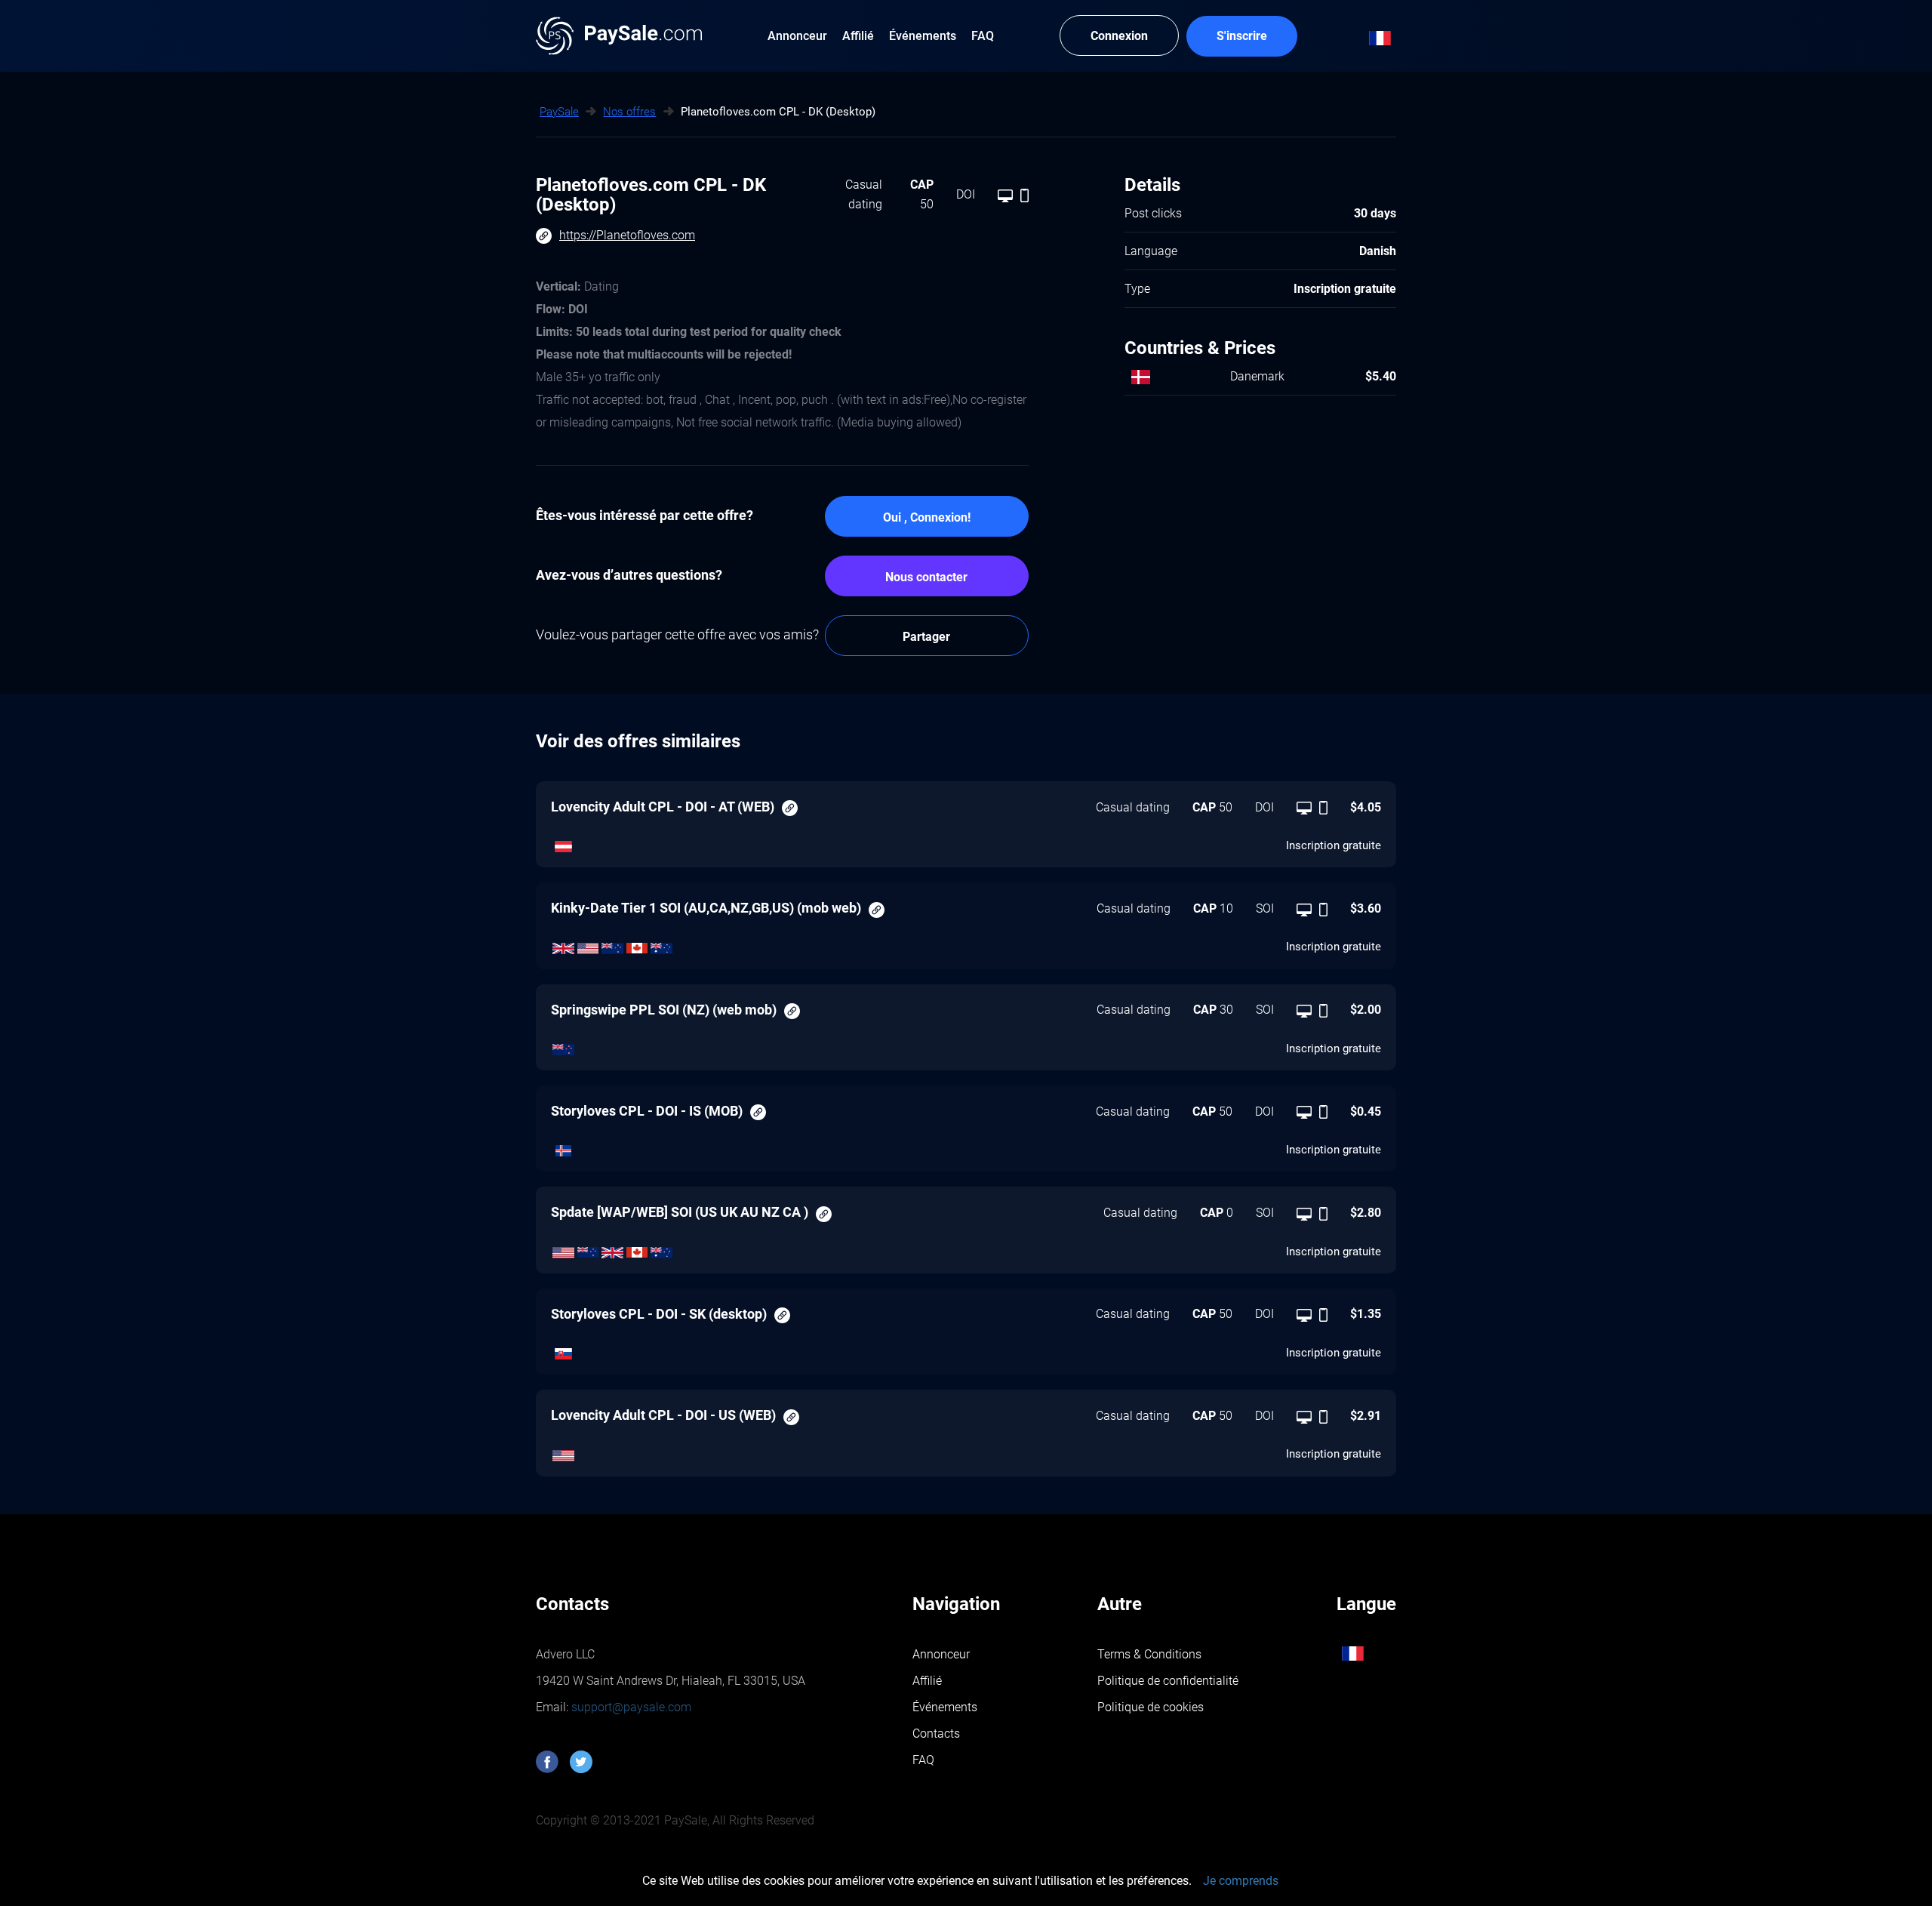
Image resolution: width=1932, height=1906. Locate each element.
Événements (945, 1707)
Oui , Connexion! (927, 517)
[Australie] (661, 944)
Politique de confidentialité (1168, 1681)
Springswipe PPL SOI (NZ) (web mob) (664, 1010)
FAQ (923, 1760)
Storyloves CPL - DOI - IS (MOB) (647, 1111)
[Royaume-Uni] (563, 944)
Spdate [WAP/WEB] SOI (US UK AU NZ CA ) (680, 1212)
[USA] (588, 944)
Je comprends (1241, 1881)
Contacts (936, 1734)
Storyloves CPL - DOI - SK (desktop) (659, 1314)
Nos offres (629, 112)
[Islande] (563, 1147)
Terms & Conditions (1149, 1654)
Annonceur (941, 1654)
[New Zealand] (612, 944)
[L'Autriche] (563, 843)
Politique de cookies (1151, 1707)
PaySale (559, 112)
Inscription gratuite (1334, 845)
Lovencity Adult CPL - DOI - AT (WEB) (663, 807)
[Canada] (637, 944)
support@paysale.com (630, 1707)
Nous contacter (926, 577)
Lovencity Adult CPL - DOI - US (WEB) (663, 1415)
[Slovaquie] (563, 1350)
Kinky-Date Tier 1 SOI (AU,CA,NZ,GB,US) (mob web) (706, 908)
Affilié (927, 1681)
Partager (926, 637)
